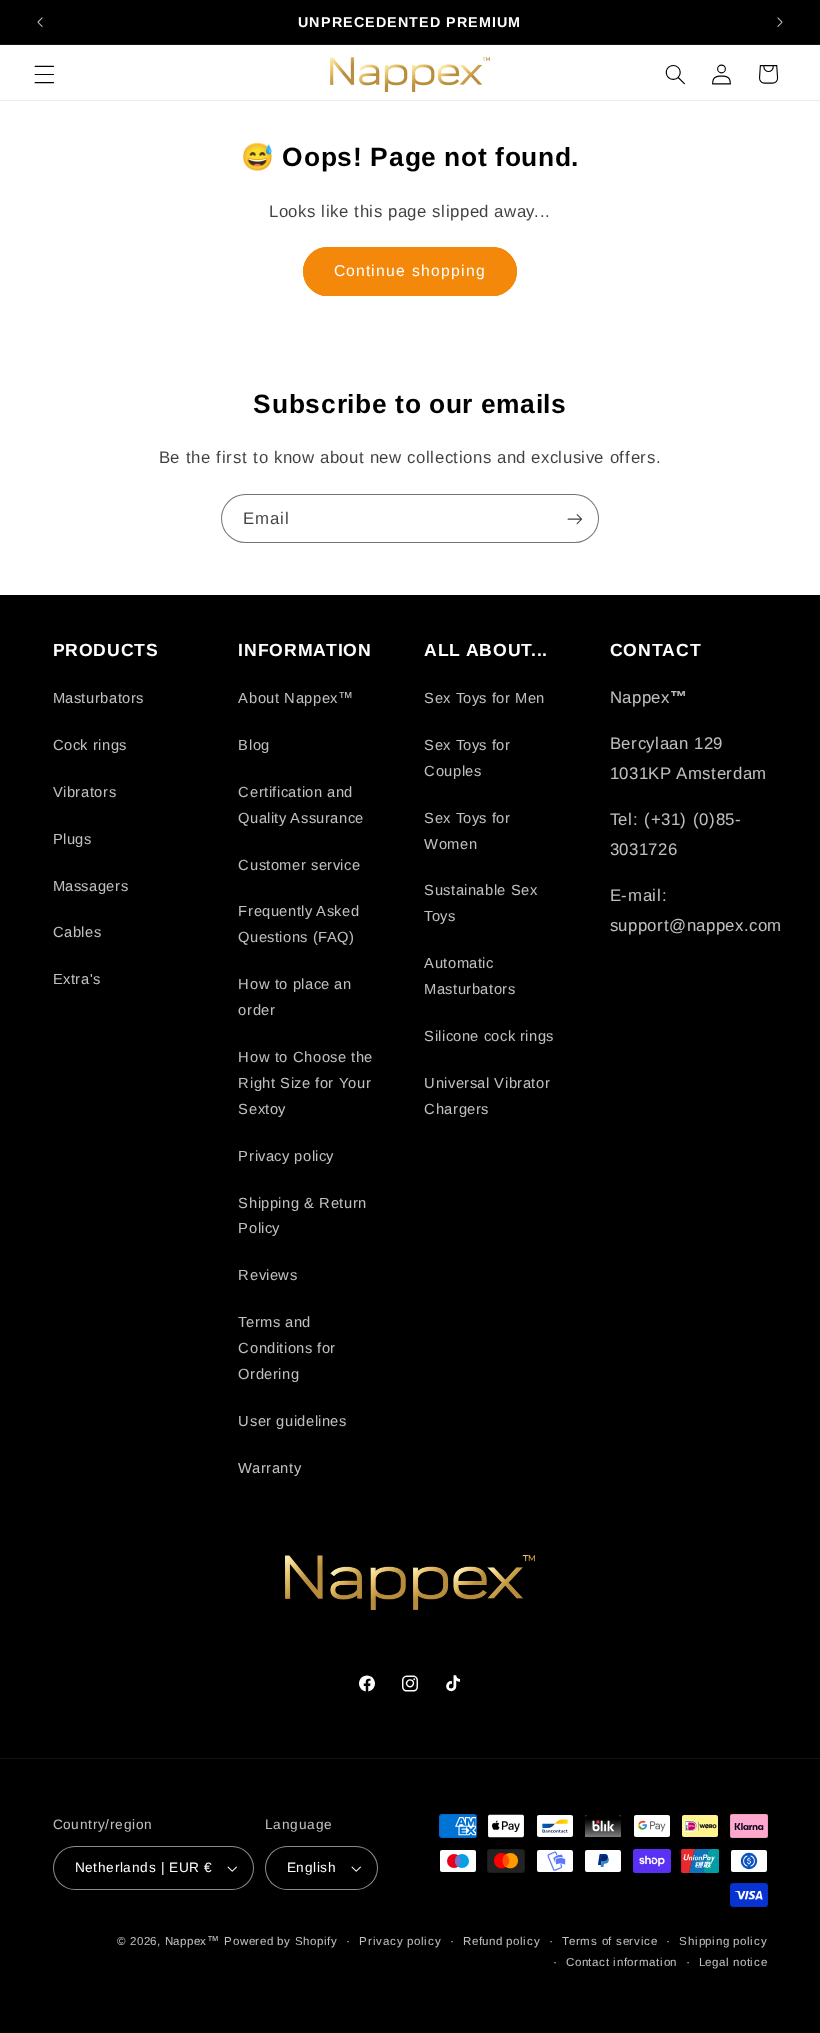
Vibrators (85, 792)
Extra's (77, 979)
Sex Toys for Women (467, 831)
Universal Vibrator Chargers (487, 1096)
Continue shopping (410, 270)
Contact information (621, 1962)
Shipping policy (723, 1941)
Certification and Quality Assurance (301, 805)
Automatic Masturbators (470, 976)
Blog (254, 745)
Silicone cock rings (489, 1036)
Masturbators (99, 698)
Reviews (267, 1275)
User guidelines (292, 1421)
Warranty (269, 1468)
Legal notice (733, 1962)
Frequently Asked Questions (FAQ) (298, 924)
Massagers (91, 886)
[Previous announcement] (40, 22)
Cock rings (90, 745)
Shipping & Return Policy (302, 1216)
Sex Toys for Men (484, 698)
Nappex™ (192, 1941)
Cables (77, 932)
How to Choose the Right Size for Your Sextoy (305, 1083)
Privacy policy (286, 1156)
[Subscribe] (575, 518)
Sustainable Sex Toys (480, 903)
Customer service (299, 865)
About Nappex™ (295, 698)
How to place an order (294, 997)
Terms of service (610, 1941)
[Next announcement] (780, 22)
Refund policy (502, 1941)
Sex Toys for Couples (467, 758)
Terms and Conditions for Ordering (287, 1348)
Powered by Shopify (280, 1941)
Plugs (72, 839)
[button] (44, 74)
